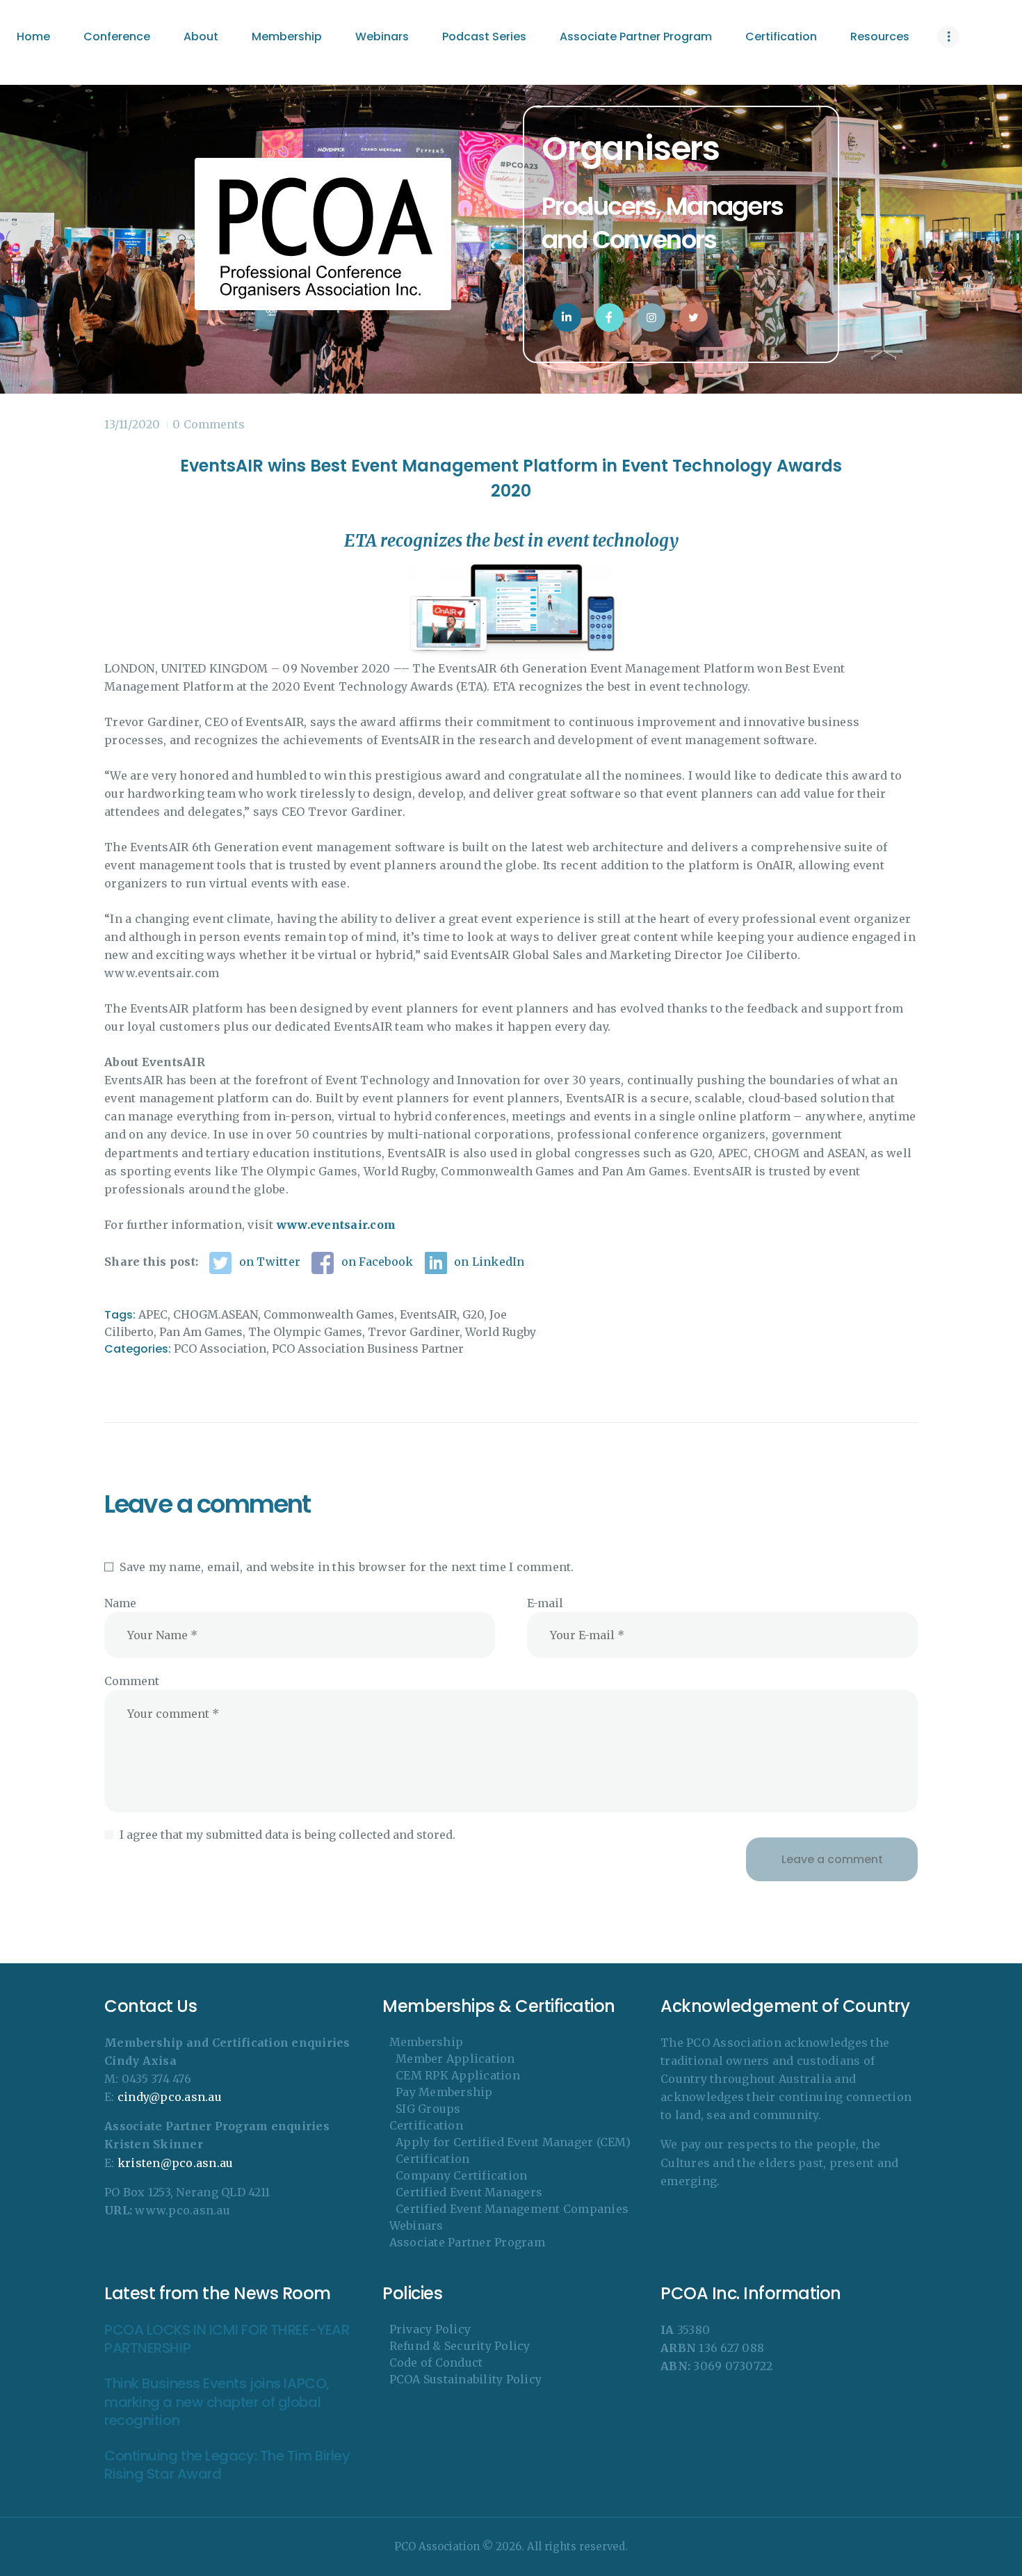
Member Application (455, 2059)
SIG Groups (428, 2109)
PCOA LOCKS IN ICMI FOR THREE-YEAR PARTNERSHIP (227, 2339)
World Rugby (501, 1332)
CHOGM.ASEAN (216, 1314)
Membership (427, 2042)
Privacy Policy (430, 2329)
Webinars (416, 2225)
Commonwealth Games (329, 1314)
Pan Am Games (201, 1332)
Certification (426, 2125)
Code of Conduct (436, 2362)
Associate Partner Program (467, 2242)
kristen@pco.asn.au (176, 2163)
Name (120, 1603)
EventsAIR (428, 1314)
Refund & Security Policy (460, 2346)
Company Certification (461, 2175)
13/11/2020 (132, 424)
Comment (132, 1681)
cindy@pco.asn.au (170, 2097)
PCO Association (220, 1349)
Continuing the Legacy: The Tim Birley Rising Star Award (227, 2465)
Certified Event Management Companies (512, 2209)
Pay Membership (444, 2092)
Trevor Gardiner (414, 1332)
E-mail (545, 1603)
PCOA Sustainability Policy (466, 2379)
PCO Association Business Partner (368, 1349)
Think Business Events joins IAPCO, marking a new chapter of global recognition (217, 2402)
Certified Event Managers (469, 2192)
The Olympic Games (305, 1332)
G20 (473, 1314)
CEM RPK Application (458, 2075)
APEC (153, 1314)
